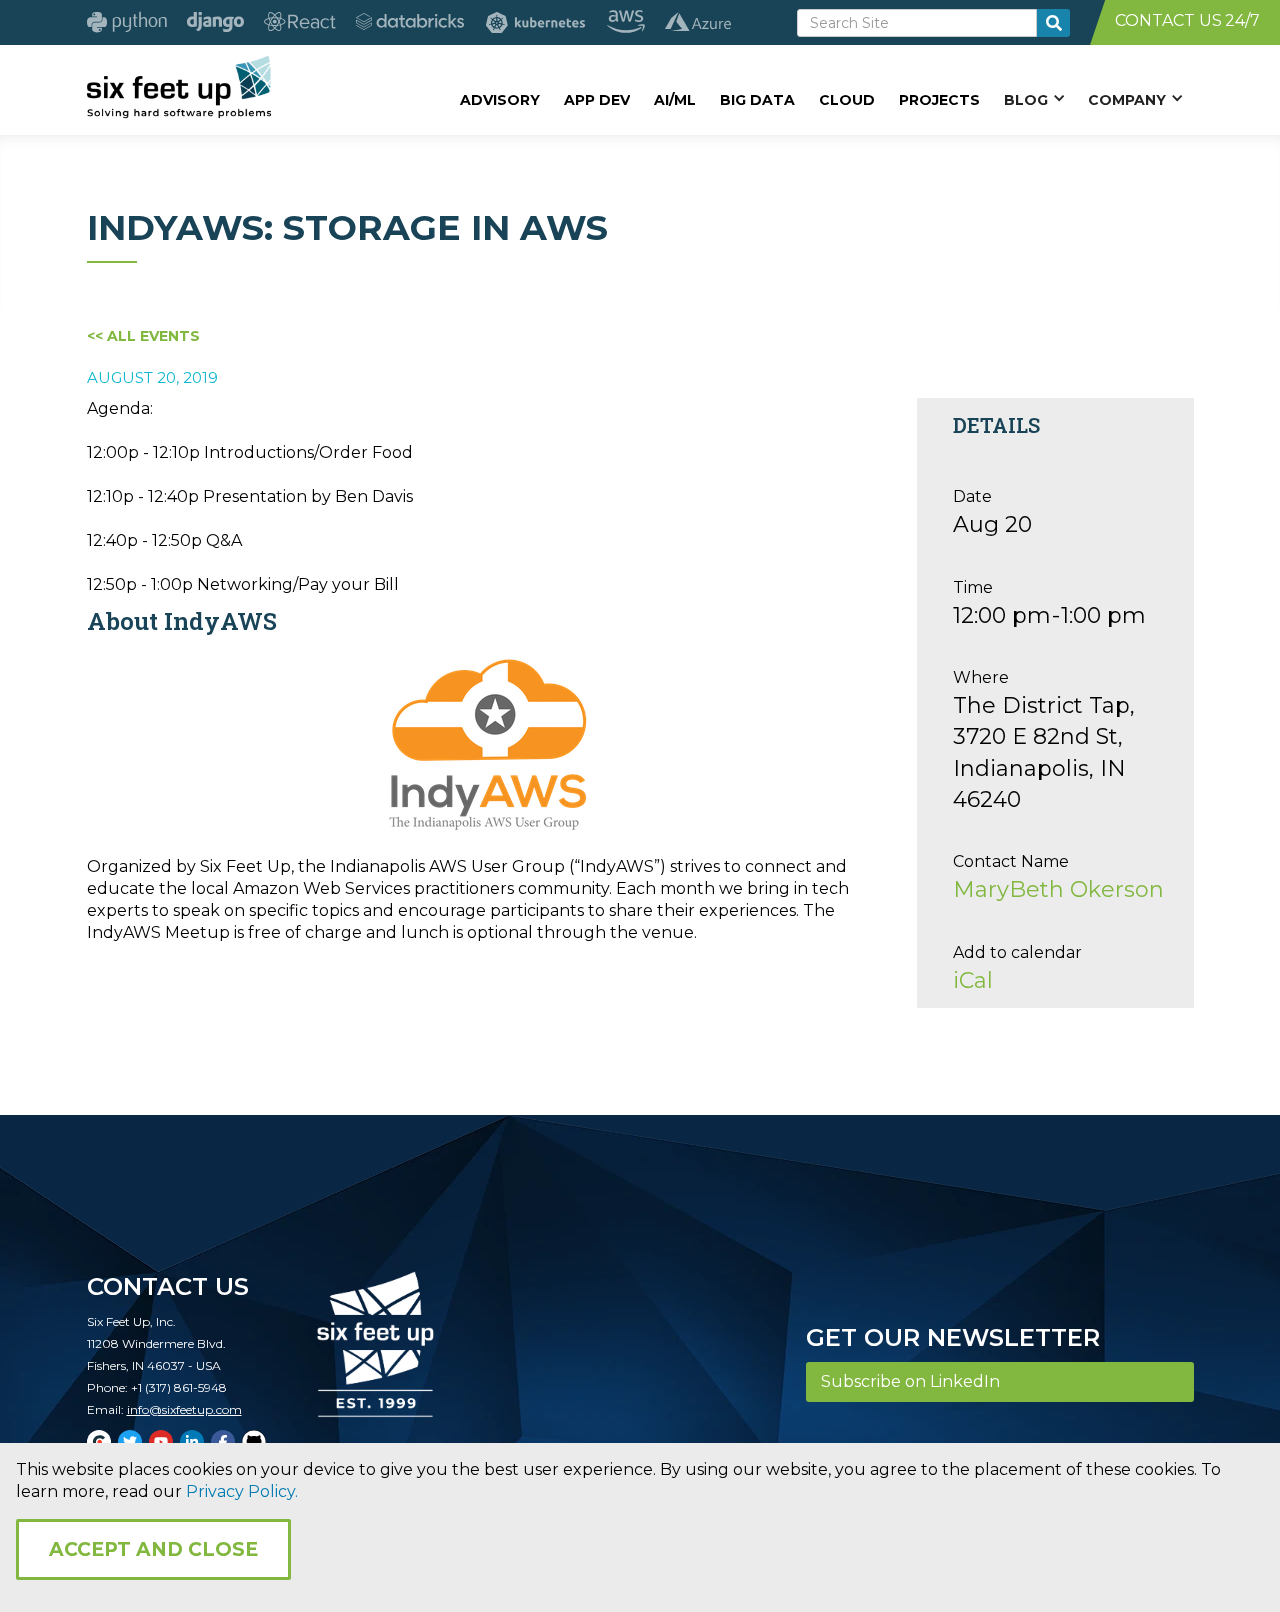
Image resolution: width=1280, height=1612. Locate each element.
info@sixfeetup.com (184, 1409)
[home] (179, 87)
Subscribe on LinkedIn (910, 1381)
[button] (1034, 99)
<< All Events (143, 336)
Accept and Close (153, 1549)
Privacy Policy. (242, 1491)
